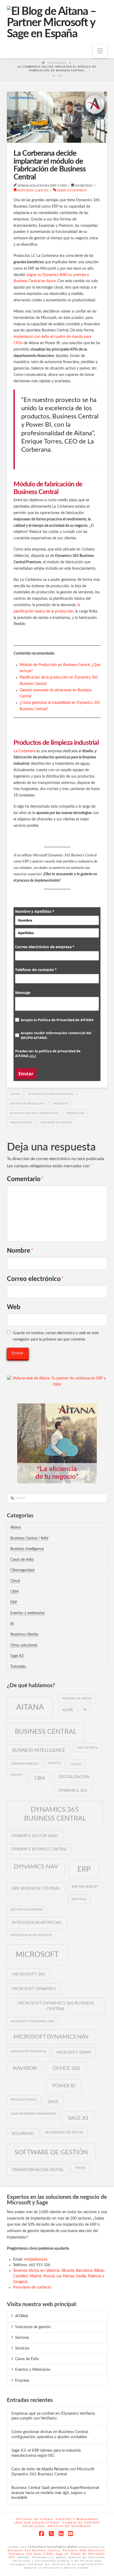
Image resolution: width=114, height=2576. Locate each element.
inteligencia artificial (37, 1922)
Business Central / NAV (29, 1538)
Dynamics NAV (36, 1867)
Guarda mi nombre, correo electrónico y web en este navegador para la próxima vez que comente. (56, 1336)
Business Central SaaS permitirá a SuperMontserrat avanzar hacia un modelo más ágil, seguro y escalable (55, 2493)
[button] (100, 52)
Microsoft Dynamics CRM (33, 2021)
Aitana (16, 1527)
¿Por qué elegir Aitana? (37, 2523)
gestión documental (27, 1910)
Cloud (15, 1581)
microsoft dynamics (34, 1989)
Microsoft (61, 1104)
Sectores (22, 2338)
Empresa (22, 2381)
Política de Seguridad (69, 2526)
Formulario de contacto (32, 2287)
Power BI (64, 2086)
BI (85, 1710)
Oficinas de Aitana (34, 2519)
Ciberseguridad (22, 1570)
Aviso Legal (34, 2526)
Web (14, 1307)
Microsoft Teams (74, 2053)
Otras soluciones (24, 1645)
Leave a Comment (71, 190)
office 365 (66, 2068)
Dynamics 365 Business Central (51, 1094)
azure (68, 1710)
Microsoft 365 (29, 1974)
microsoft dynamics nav (51, 2037)
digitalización (74, 1777)
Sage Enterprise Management (34, 2114)
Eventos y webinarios (28, 1613)
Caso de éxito (88, 1748)
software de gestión (56, 1123)
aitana (15, 1094)
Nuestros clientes (33, 190)
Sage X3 (17, 1656)
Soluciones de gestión (33, 2327)
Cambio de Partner (81, 2523)
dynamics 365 (73, 1791)
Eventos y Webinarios (33, 2370)
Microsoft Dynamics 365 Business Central (56, 2006)
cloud (76, 1764)
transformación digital (38, 2170)
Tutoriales (18, 1667)
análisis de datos (77, 1698)
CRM (14, 1592)
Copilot (17, 1775)
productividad (21, 1123)
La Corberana (24, 751)
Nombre (20, 1251)
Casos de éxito (22, 1560)
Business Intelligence (27, 1549)
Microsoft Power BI (28, 2051)
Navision (25, 2068)
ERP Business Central (36, 1888)
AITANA (22, 2316)
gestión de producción (27, 1104)
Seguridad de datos (64, 2133)
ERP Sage (79, 1899)
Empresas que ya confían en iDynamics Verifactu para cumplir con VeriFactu (53, 2416)
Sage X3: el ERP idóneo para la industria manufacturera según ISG (46, 2453)
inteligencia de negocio (31, 1935)
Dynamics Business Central (39, 1849)
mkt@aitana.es (36, 2259)
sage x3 (78, 2118)
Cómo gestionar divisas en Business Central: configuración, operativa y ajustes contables (50, 2434)
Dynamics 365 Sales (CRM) (31, 2554)
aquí (33, 1056)
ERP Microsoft (85, 1887)
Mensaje (23, 993)
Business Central (46, 1732)
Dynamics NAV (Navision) (84, 2550)
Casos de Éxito (27, 2359)
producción (76, 1113)
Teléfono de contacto (45, 970)
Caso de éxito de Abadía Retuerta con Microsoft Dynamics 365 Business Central (53, 2472)
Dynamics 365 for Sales (35, 1836)
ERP (14, 1603)
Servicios (22, 2348)
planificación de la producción (34, 1113)
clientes (54, 1763)
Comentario (25, 1179)
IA (12, 1624)
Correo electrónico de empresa (53, 947)
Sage (53, 2102)
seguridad (23, 2134)
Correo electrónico (35, 1279)
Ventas (80, 2168)
